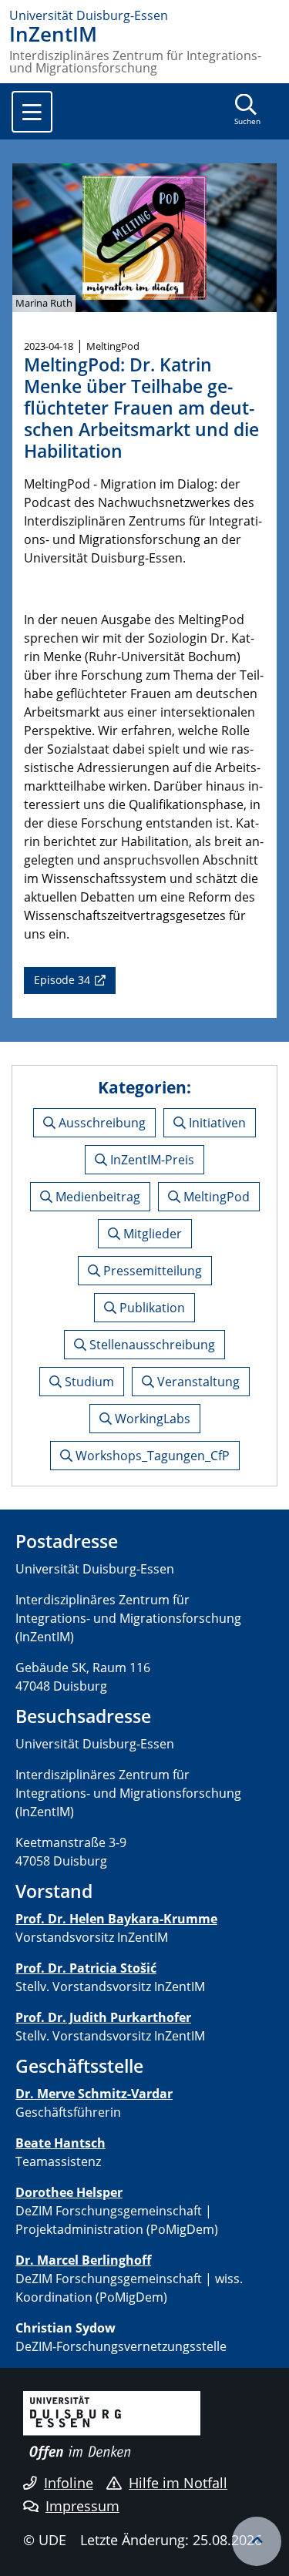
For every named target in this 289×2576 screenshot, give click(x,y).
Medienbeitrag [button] (96, 1197)
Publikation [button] (151, 1308)
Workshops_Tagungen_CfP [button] (151, 1456)
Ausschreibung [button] (101, 1123)
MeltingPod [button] (215, 1197)
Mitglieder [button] (151, 1234)
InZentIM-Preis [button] (151, 1160)
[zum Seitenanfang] (257, 2541)
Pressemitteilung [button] (151, 1271)
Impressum (82, 2506)
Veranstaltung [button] (197, 1382)
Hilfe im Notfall (178, 2483)
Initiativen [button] (216, 1123)
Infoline (69, 2483)
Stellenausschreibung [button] (151, 1345)
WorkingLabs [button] (151, 1419)
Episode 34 (62, 980)
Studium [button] (88, 1382)
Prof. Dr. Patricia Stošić (86, 1968)
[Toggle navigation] (32, 112)
